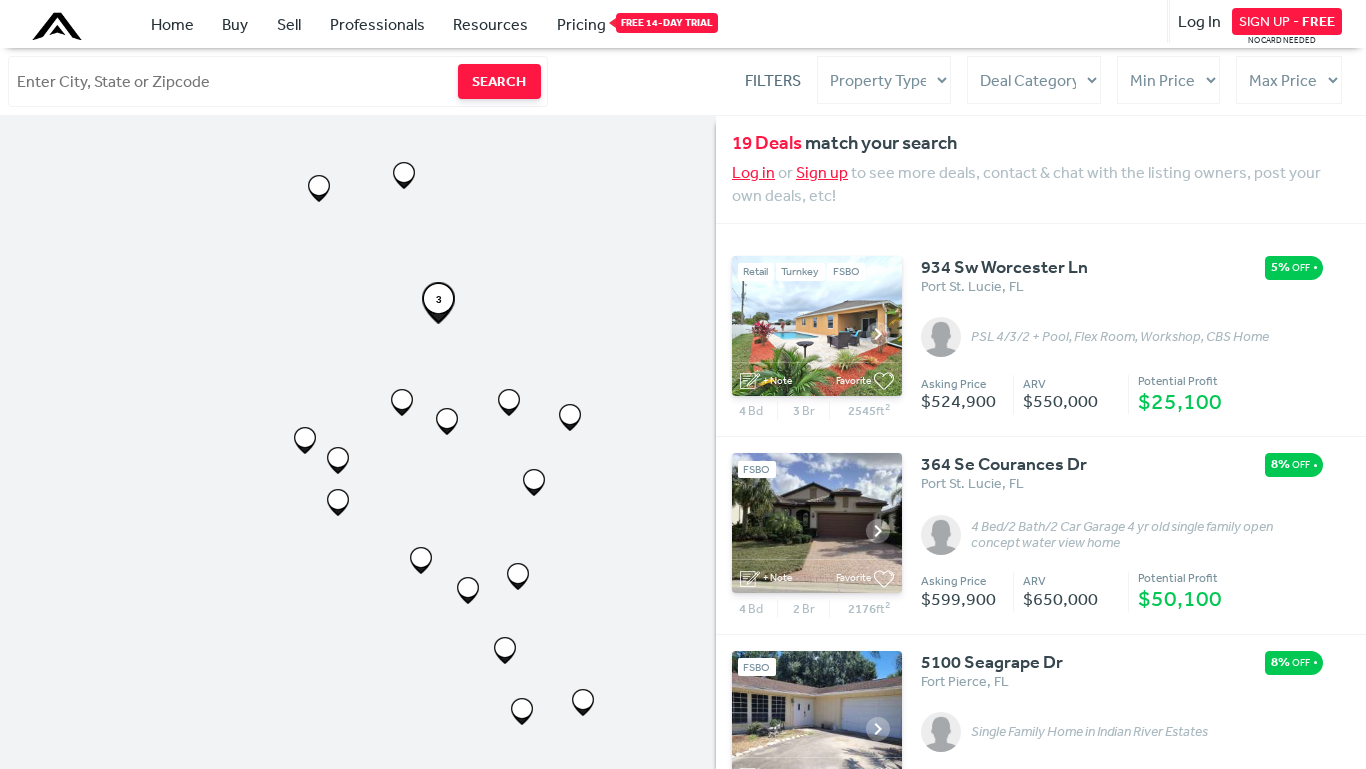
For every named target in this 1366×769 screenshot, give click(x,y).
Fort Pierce (954, 681)
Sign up (822, 172)
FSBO (846, 271)
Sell (289, 24)
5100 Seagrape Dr (992, 662)
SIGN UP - (1287, 21)
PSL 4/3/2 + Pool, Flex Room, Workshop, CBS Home (1120, 337)
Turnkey (800, 271)
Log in (753, 172)
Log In (1199, 21)
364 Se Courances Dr (1004, 464)
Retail (755, 271)
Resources (490, 24)
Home (172, 24)
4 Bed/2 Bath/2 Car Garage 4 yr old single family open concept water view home (1122, 535)
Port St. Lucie (961, 286)
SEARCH (499, 81)
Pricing (581, 24)
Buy (235, 24)
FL (1016, 286)
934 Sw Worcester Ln (1004, 267)
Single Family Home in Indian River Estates (1089, 732)
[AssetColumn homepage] (59, 26)
